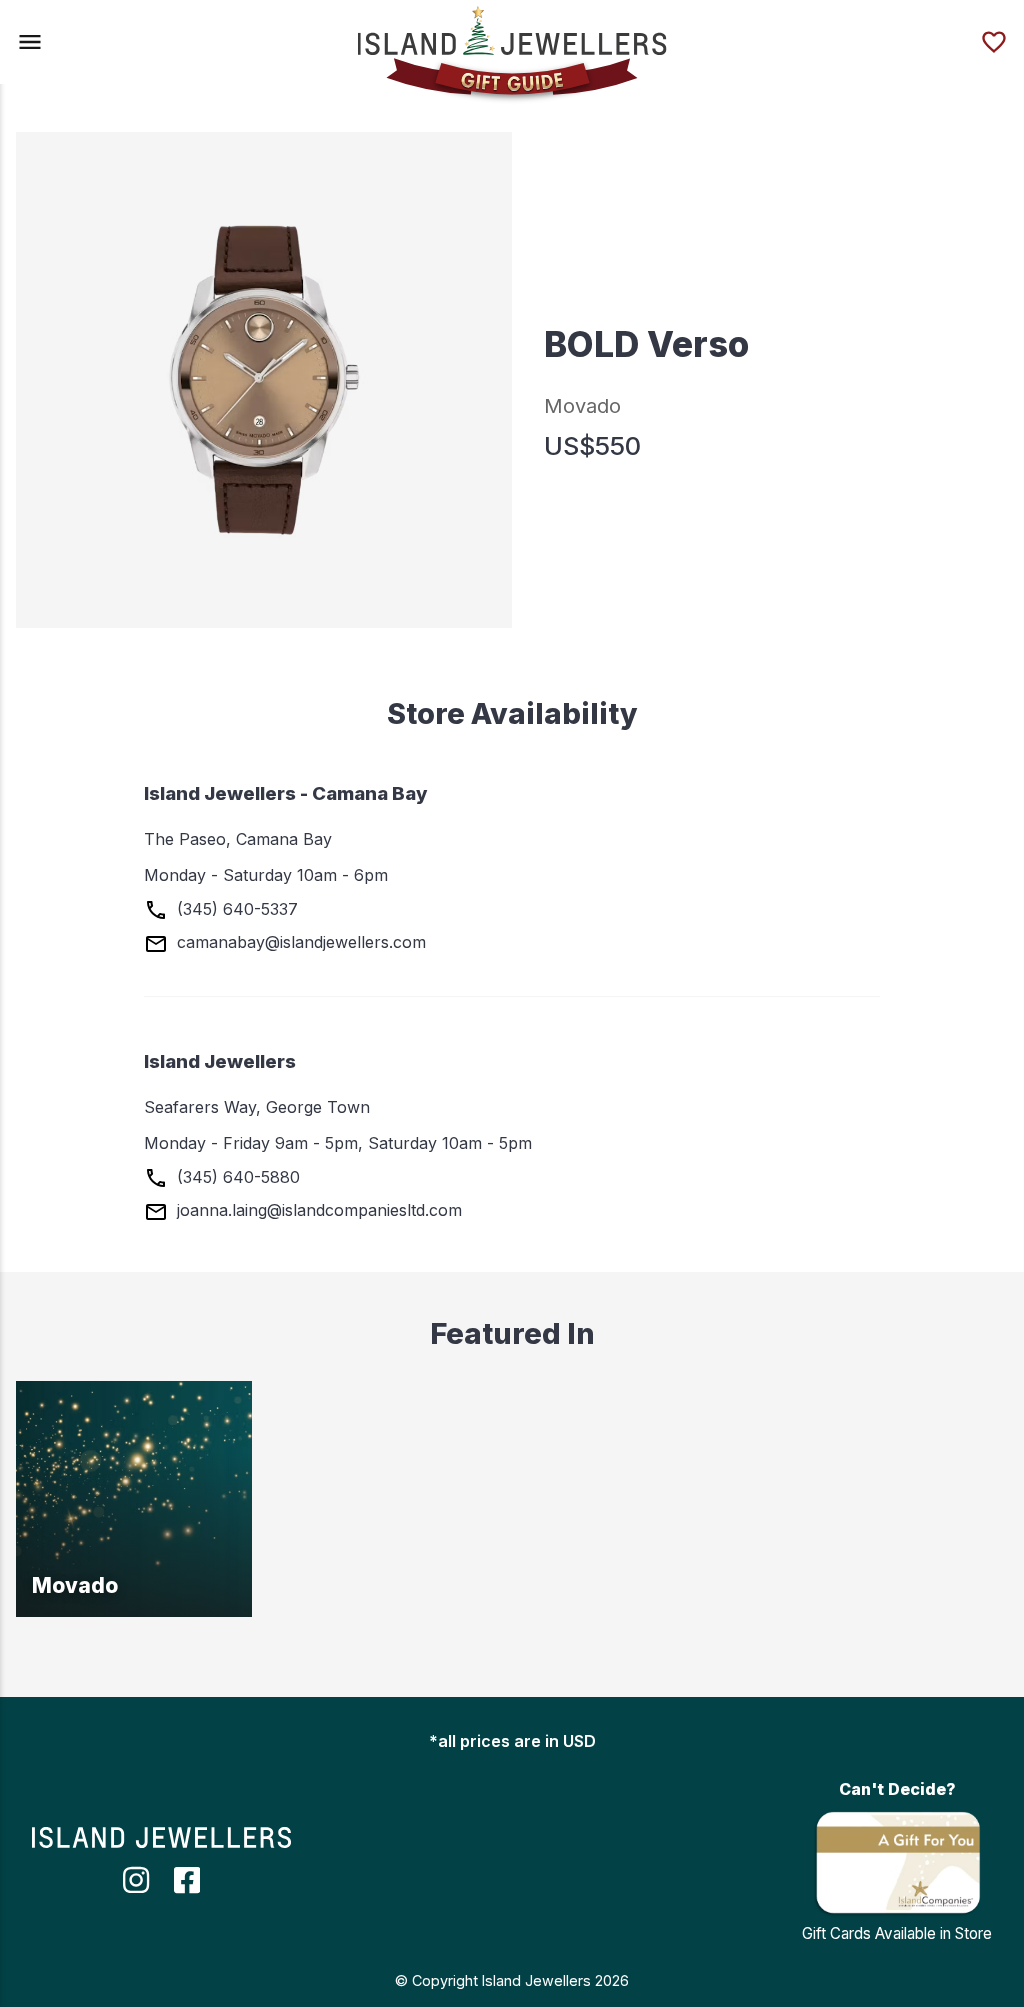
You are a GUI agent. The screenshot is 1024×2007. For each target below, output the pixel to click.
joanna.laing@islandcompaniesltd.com (317, 1210)
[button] (30, 42)
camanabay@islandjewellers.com (299, 942)
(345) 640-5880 (236, 1177)
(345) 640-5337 (235, 909)
